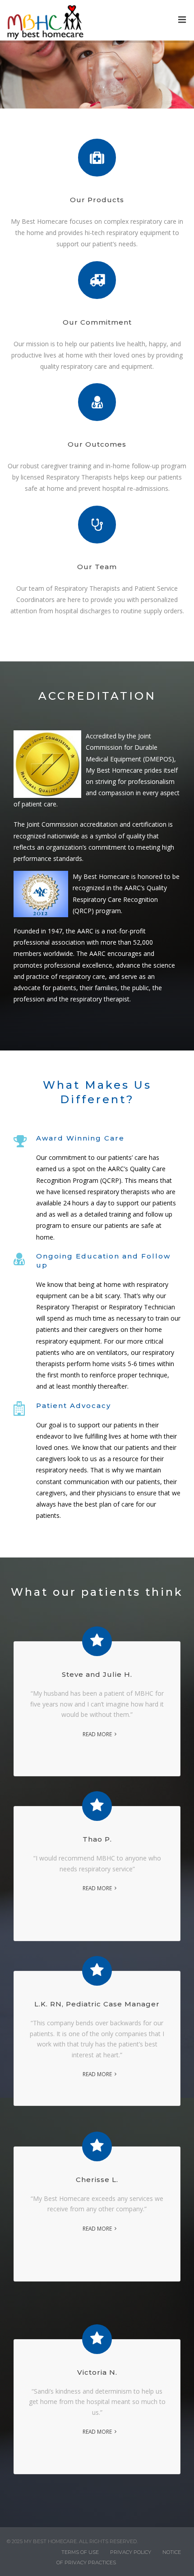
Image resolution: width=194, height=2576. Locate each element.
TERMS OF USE (80, 2552)
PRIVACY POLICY (131, 2552)
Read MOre (97, 2074)
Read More (97, 1734)
